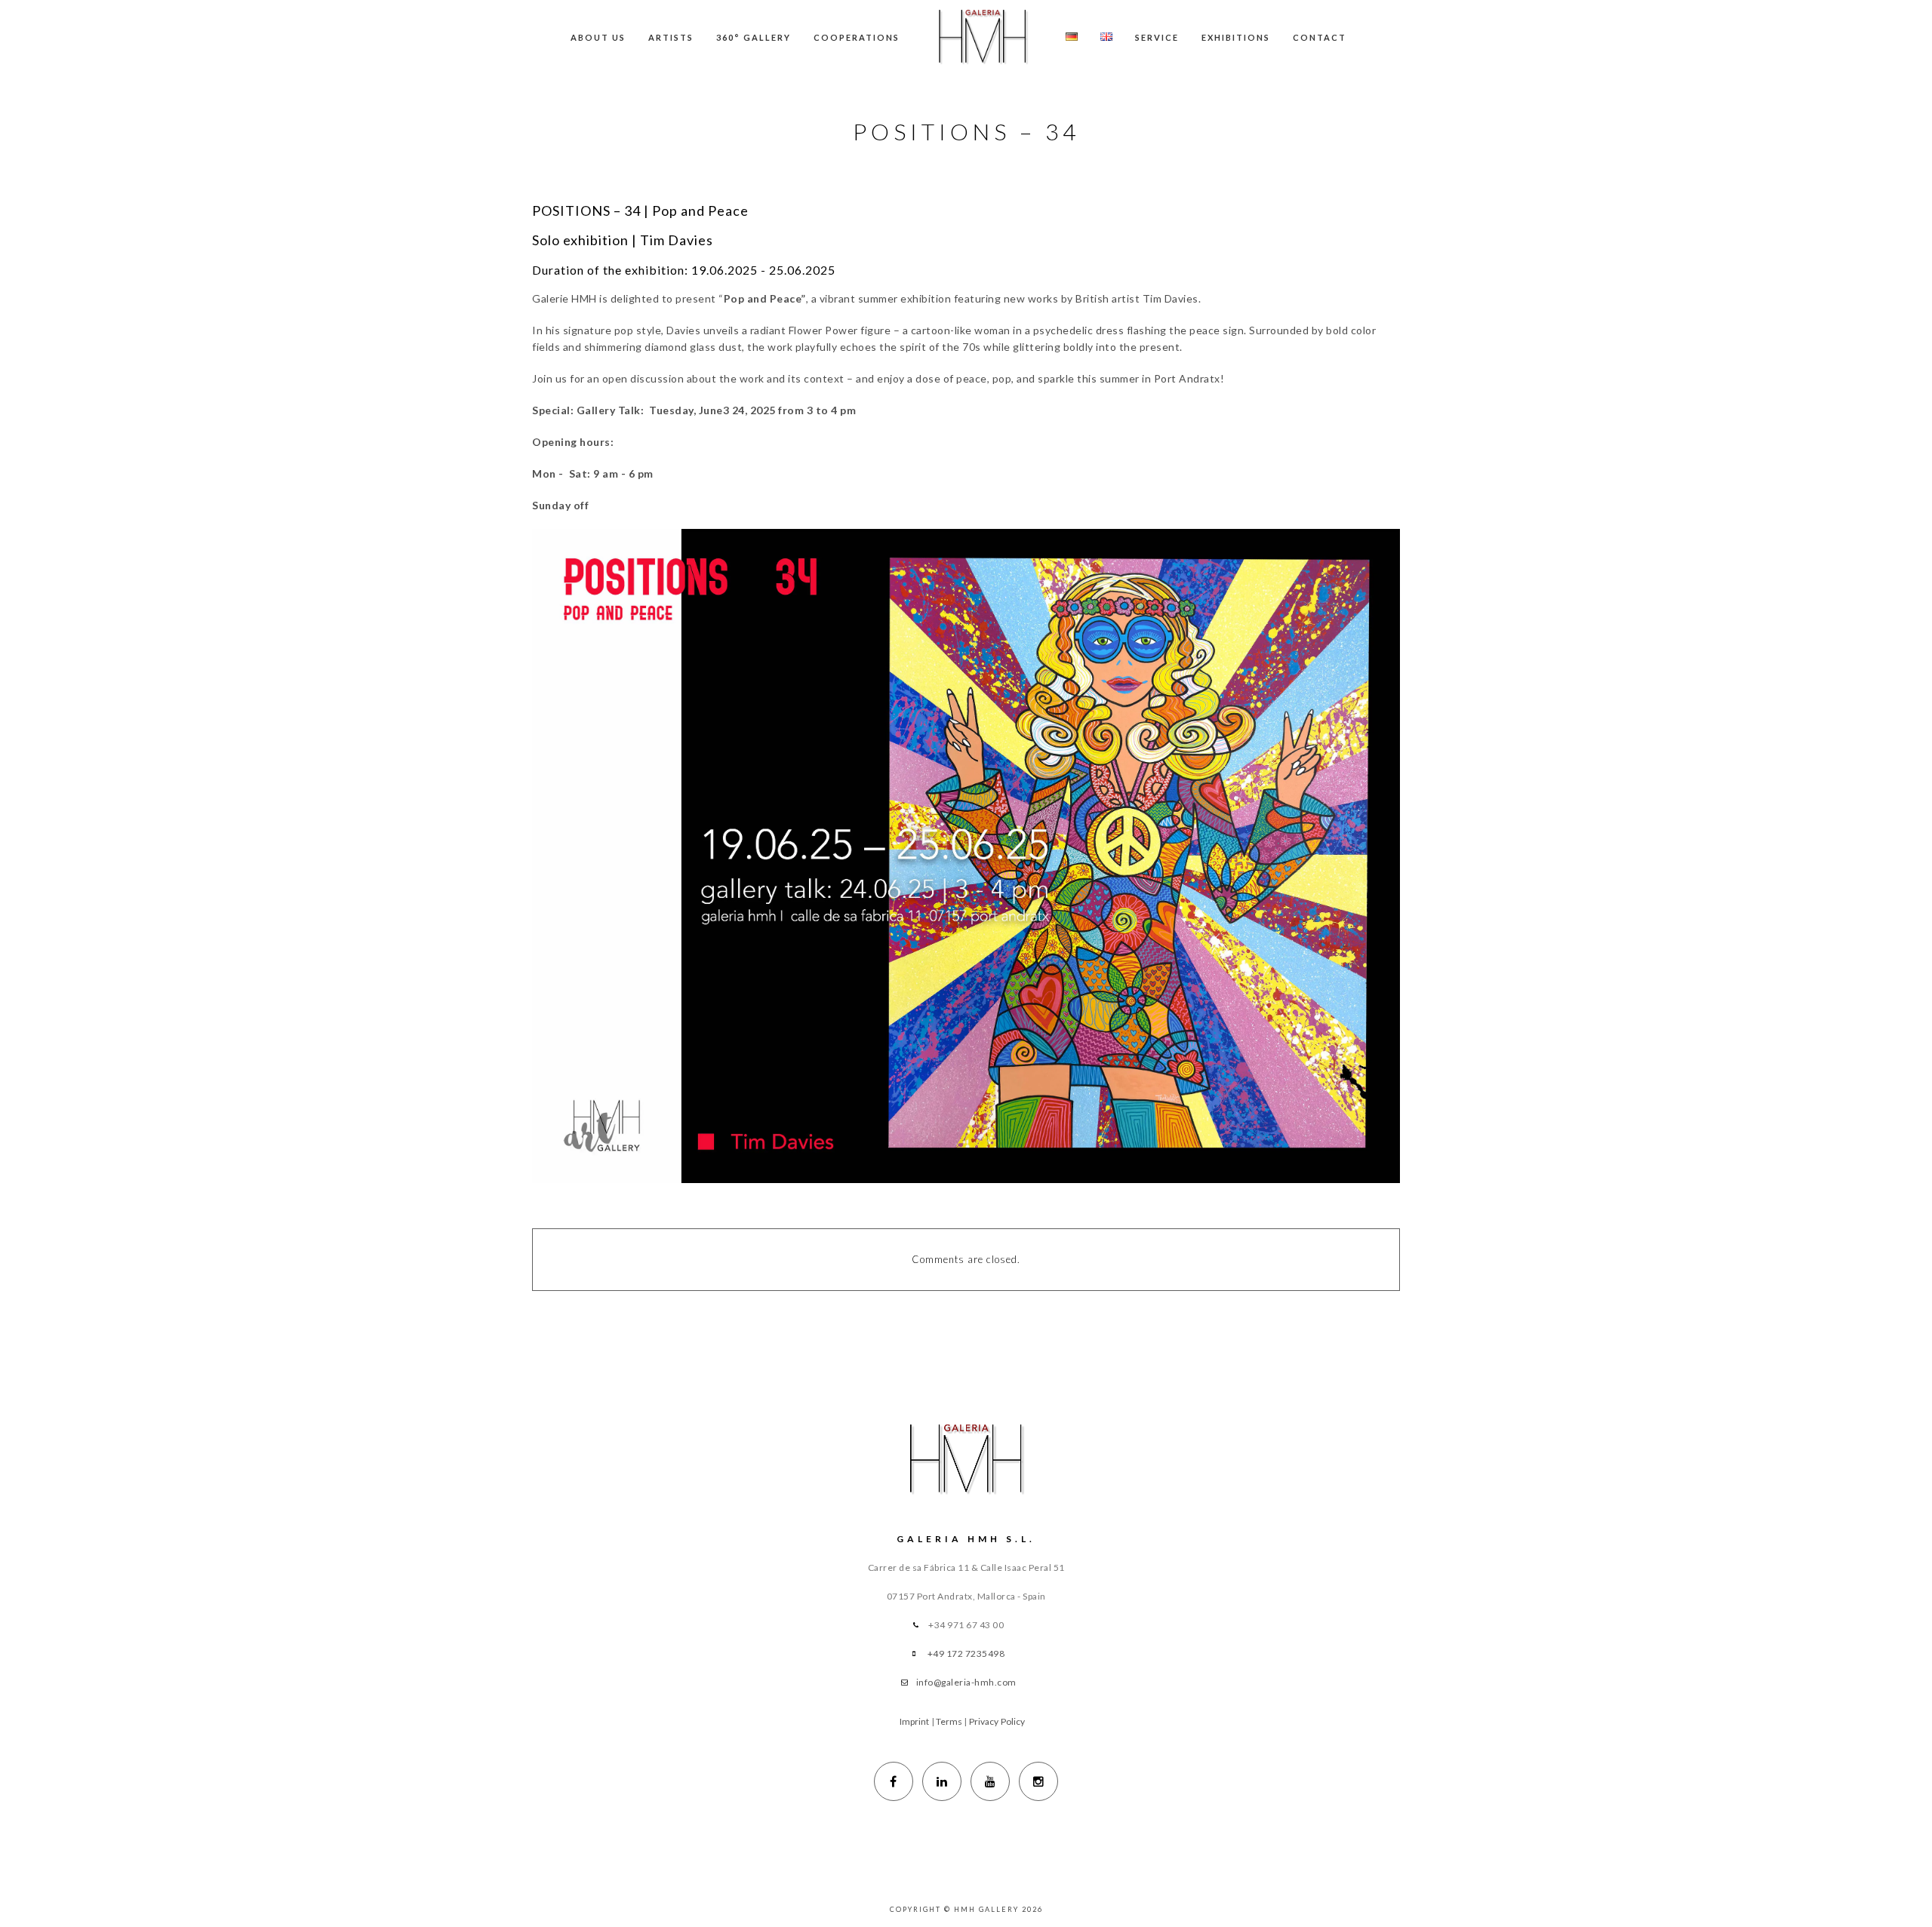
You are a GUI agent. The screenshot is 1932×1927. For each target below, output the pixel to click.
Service (1157, 37)
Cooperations (857, 37)
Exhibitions (1236, 37)
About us (598, 37)
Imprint (915, 1721)
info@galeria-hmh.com (966, 1682)
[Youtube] (990, 1781)
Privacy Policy (997, 1721)
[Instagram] (1038, 1781)
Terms (949, 1721)
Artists (671, 37)
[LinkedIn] (942, 1781)
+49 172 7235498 (966, 1653)
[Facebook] (894, 1781)
